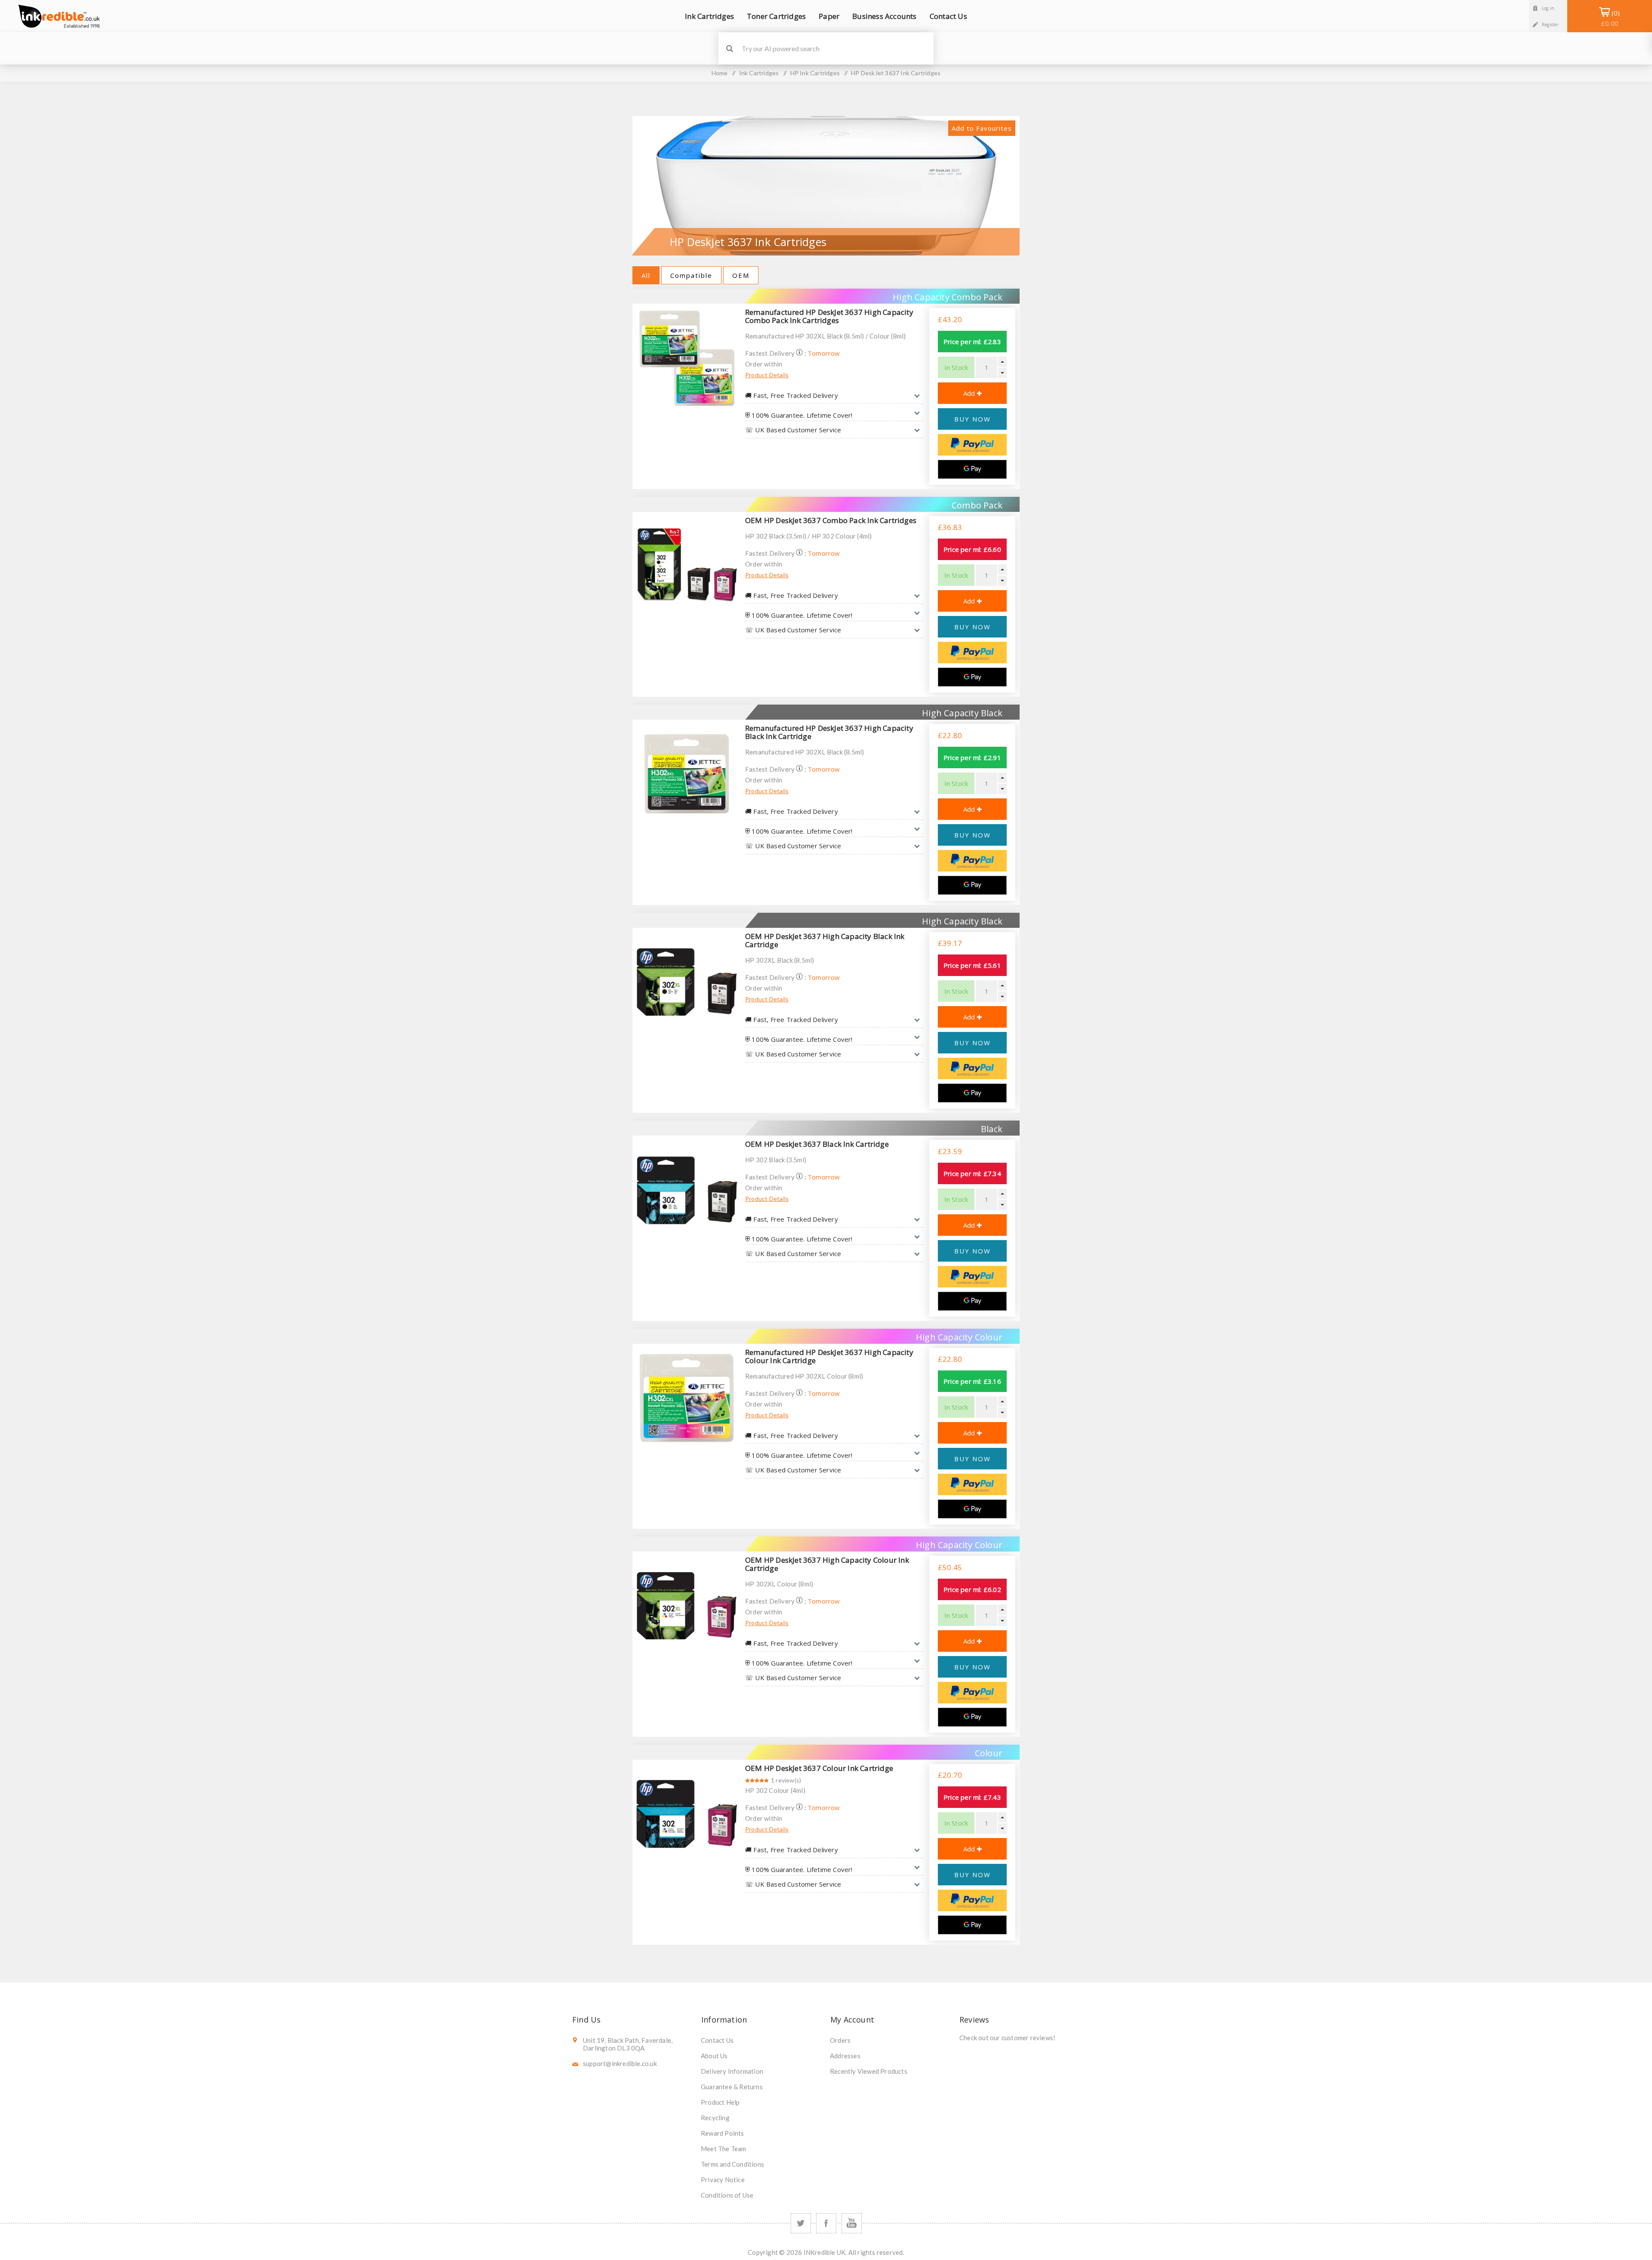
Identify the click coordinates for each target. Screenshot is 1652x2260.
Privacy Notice (723, 2180)
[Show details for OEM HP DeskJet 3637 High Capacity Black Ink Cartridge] (687, 982)
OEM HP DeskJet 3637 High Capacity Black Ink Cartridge (825, 940)
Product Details (767, 375)
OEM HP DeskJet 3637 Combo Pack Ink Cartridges (831, 520)
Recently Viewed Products (869, 2071)
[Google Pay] (972, 469)
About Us (714, 2056)
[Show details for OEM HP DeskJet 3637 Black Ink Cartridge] (687, 1190)
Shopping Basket (1610, 18)
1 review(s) (786, 1780)
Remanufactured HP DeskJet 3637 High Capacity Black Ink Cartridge (829, 732)
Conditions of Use (727, 2195)
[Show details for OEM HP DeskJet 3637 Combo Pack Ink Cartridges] (687, 566)
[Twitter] (801, 2223)
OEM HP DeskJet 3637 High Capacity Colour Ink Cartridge (827, 1564)
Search (729, 48)
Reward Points (723, 2133)
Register (1550, 25)
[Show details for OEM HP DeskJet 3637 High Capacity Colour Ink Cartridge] (687, 1606)
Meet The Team (724, 2149)
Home (720, 73)
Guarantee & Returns (732, 2087)
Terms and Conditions (732, 2164)
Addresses (845, 2056)
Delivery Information (732, 2071)
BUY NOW (972, 419)
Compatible (691, 275)
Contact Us (717, 2040)
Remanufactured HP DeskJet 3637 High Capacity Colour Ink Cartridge (829, 1356)
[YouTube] (852, 2223)
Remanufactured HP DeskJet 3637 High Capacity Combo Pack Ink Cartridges (829, 316)
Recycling (715, 2118)
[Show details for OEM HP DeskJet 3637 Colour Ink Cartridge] (687, 1814)
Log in (1548, 8)
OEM (741, 275)
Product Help (720, 2102)
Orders (840, 2040)
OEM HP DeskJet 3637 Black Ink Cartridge (817, 1144)
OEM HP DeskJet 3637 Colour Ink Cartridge (819, 1768)
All (646, 275)
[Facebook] (826, 2223)
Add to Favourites (982, 128)
